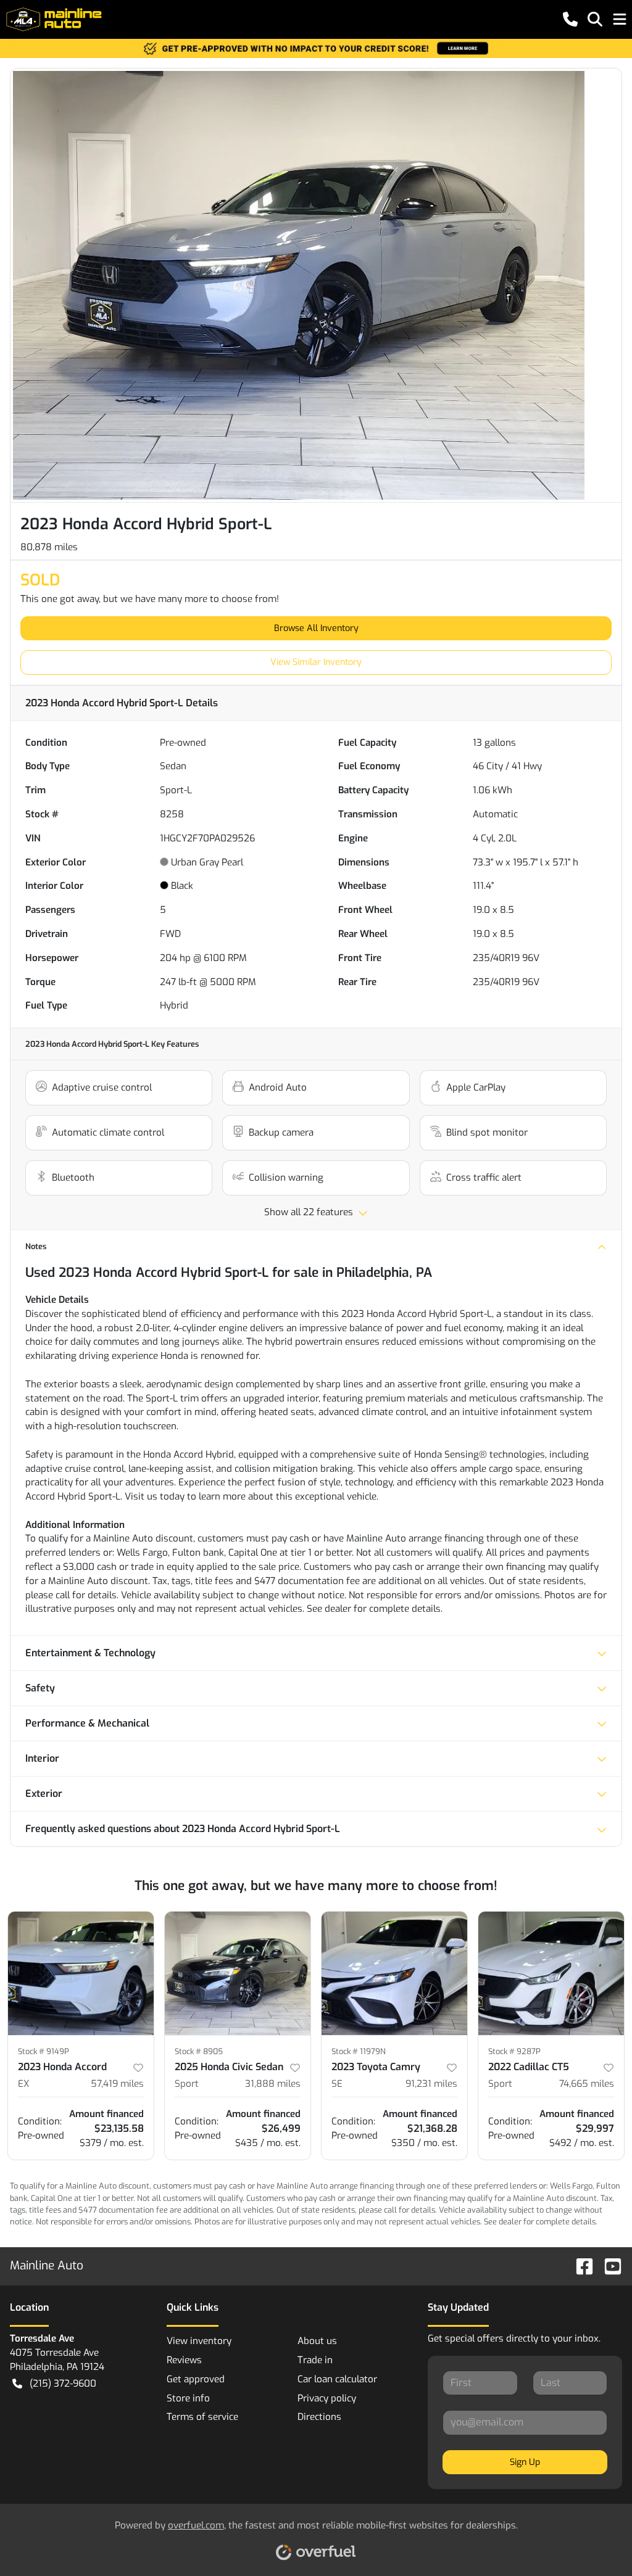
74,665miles (587, 2084)
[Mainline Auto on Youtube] (608, 2265)
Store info (188, 2398)
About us (317, 2341)
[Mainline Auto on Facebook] (580, 2265)
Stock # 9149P (44, 2051)
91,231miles (431, 2084)
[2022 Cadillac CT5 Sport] (551, 1973)
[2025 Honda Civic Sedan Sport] (238, 1973)
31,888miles (273, 2084)
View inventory (199, 2341)
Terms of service (202, 2417)
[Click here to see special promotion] (316, 48)
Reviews (184, 2360)
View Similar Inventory (316, 662)
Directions (319, 2417)
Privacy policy (327, 2398)
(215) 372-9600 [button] (63, 2384)
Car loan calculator (337, 2379)
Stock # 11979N (359, 2051)
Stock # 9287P (514, 2051)
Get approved (196, 2379)
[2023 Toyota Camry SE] (394, 1973)
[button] (570, 19)
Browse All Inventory (316, 628)
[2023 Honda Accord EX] (81, 1973)
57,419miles (117, 2084)
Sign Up (525, 2462)
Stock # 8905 (199, 2051)
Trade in (315, 2360)
